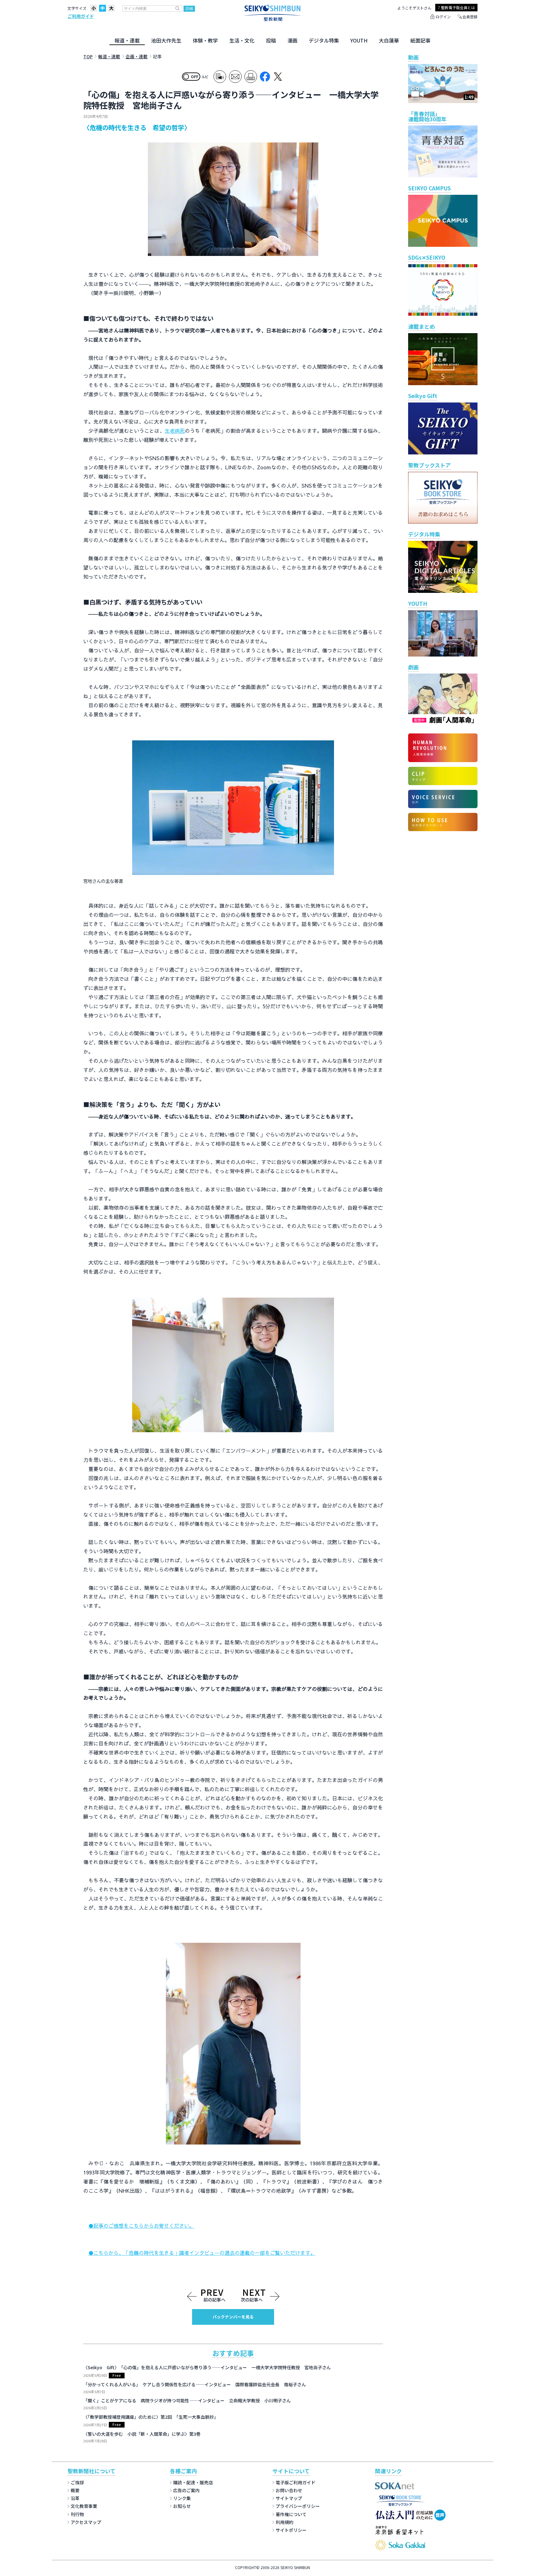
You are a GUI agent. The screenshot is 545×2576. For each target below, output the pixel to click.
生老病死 (175, 431)
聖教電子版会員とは (458, 7)
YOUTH (359, 40)
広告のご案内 (186, 2490)
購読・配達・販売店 (193, 2482)
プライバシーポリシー (298, 2506)
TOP (88, 56)
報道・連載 (127, 40)
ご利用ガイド (81, 16)
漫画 (292, 40)
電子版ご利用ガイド (296, 2482)
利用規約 (284, 2522)
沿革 (75, 2498)
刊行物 (77, 2514)
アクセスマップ (86, 2522)
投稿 (271, 40)
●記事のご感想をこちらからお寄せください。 (141, 2226)
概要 (75, 2490)
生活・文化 (242, 40)
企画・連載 (137, 56)
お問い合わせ (289, 2490)
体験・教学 (205, 40)
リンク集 (182, 2498)
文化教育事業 (84, 2506)
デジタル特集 (324, 40)
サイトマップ (289, 2498)
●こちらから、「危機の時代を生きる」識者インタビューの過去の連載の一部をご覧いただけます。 (202, 2253)
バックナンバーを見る (233, 2317)
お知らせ (182, 2506)
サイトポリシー (291, 2530)
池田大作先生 (166, 40)
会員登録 (470, 17)
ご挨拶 (77, 2482)
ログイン (443, 17)
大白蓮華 (389, 40)
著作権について (291, 2514)
